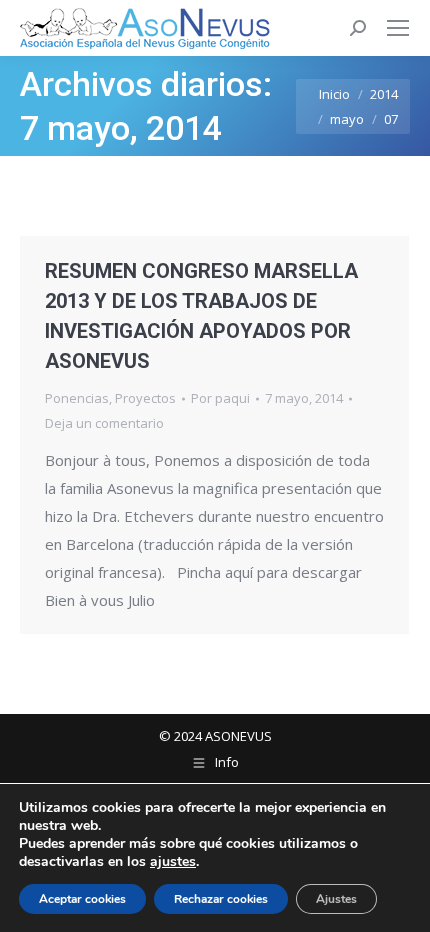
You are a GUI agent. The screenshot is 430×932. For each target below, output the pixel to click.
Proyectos (145, 398)
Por (220, 398)
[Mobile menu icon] (398, 28)
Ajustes (336, 899)
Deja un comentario (104, 423)
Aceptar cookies (82, 899)
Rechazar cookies (221, 899)
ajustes (173, 862)
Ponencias (77, 398)
